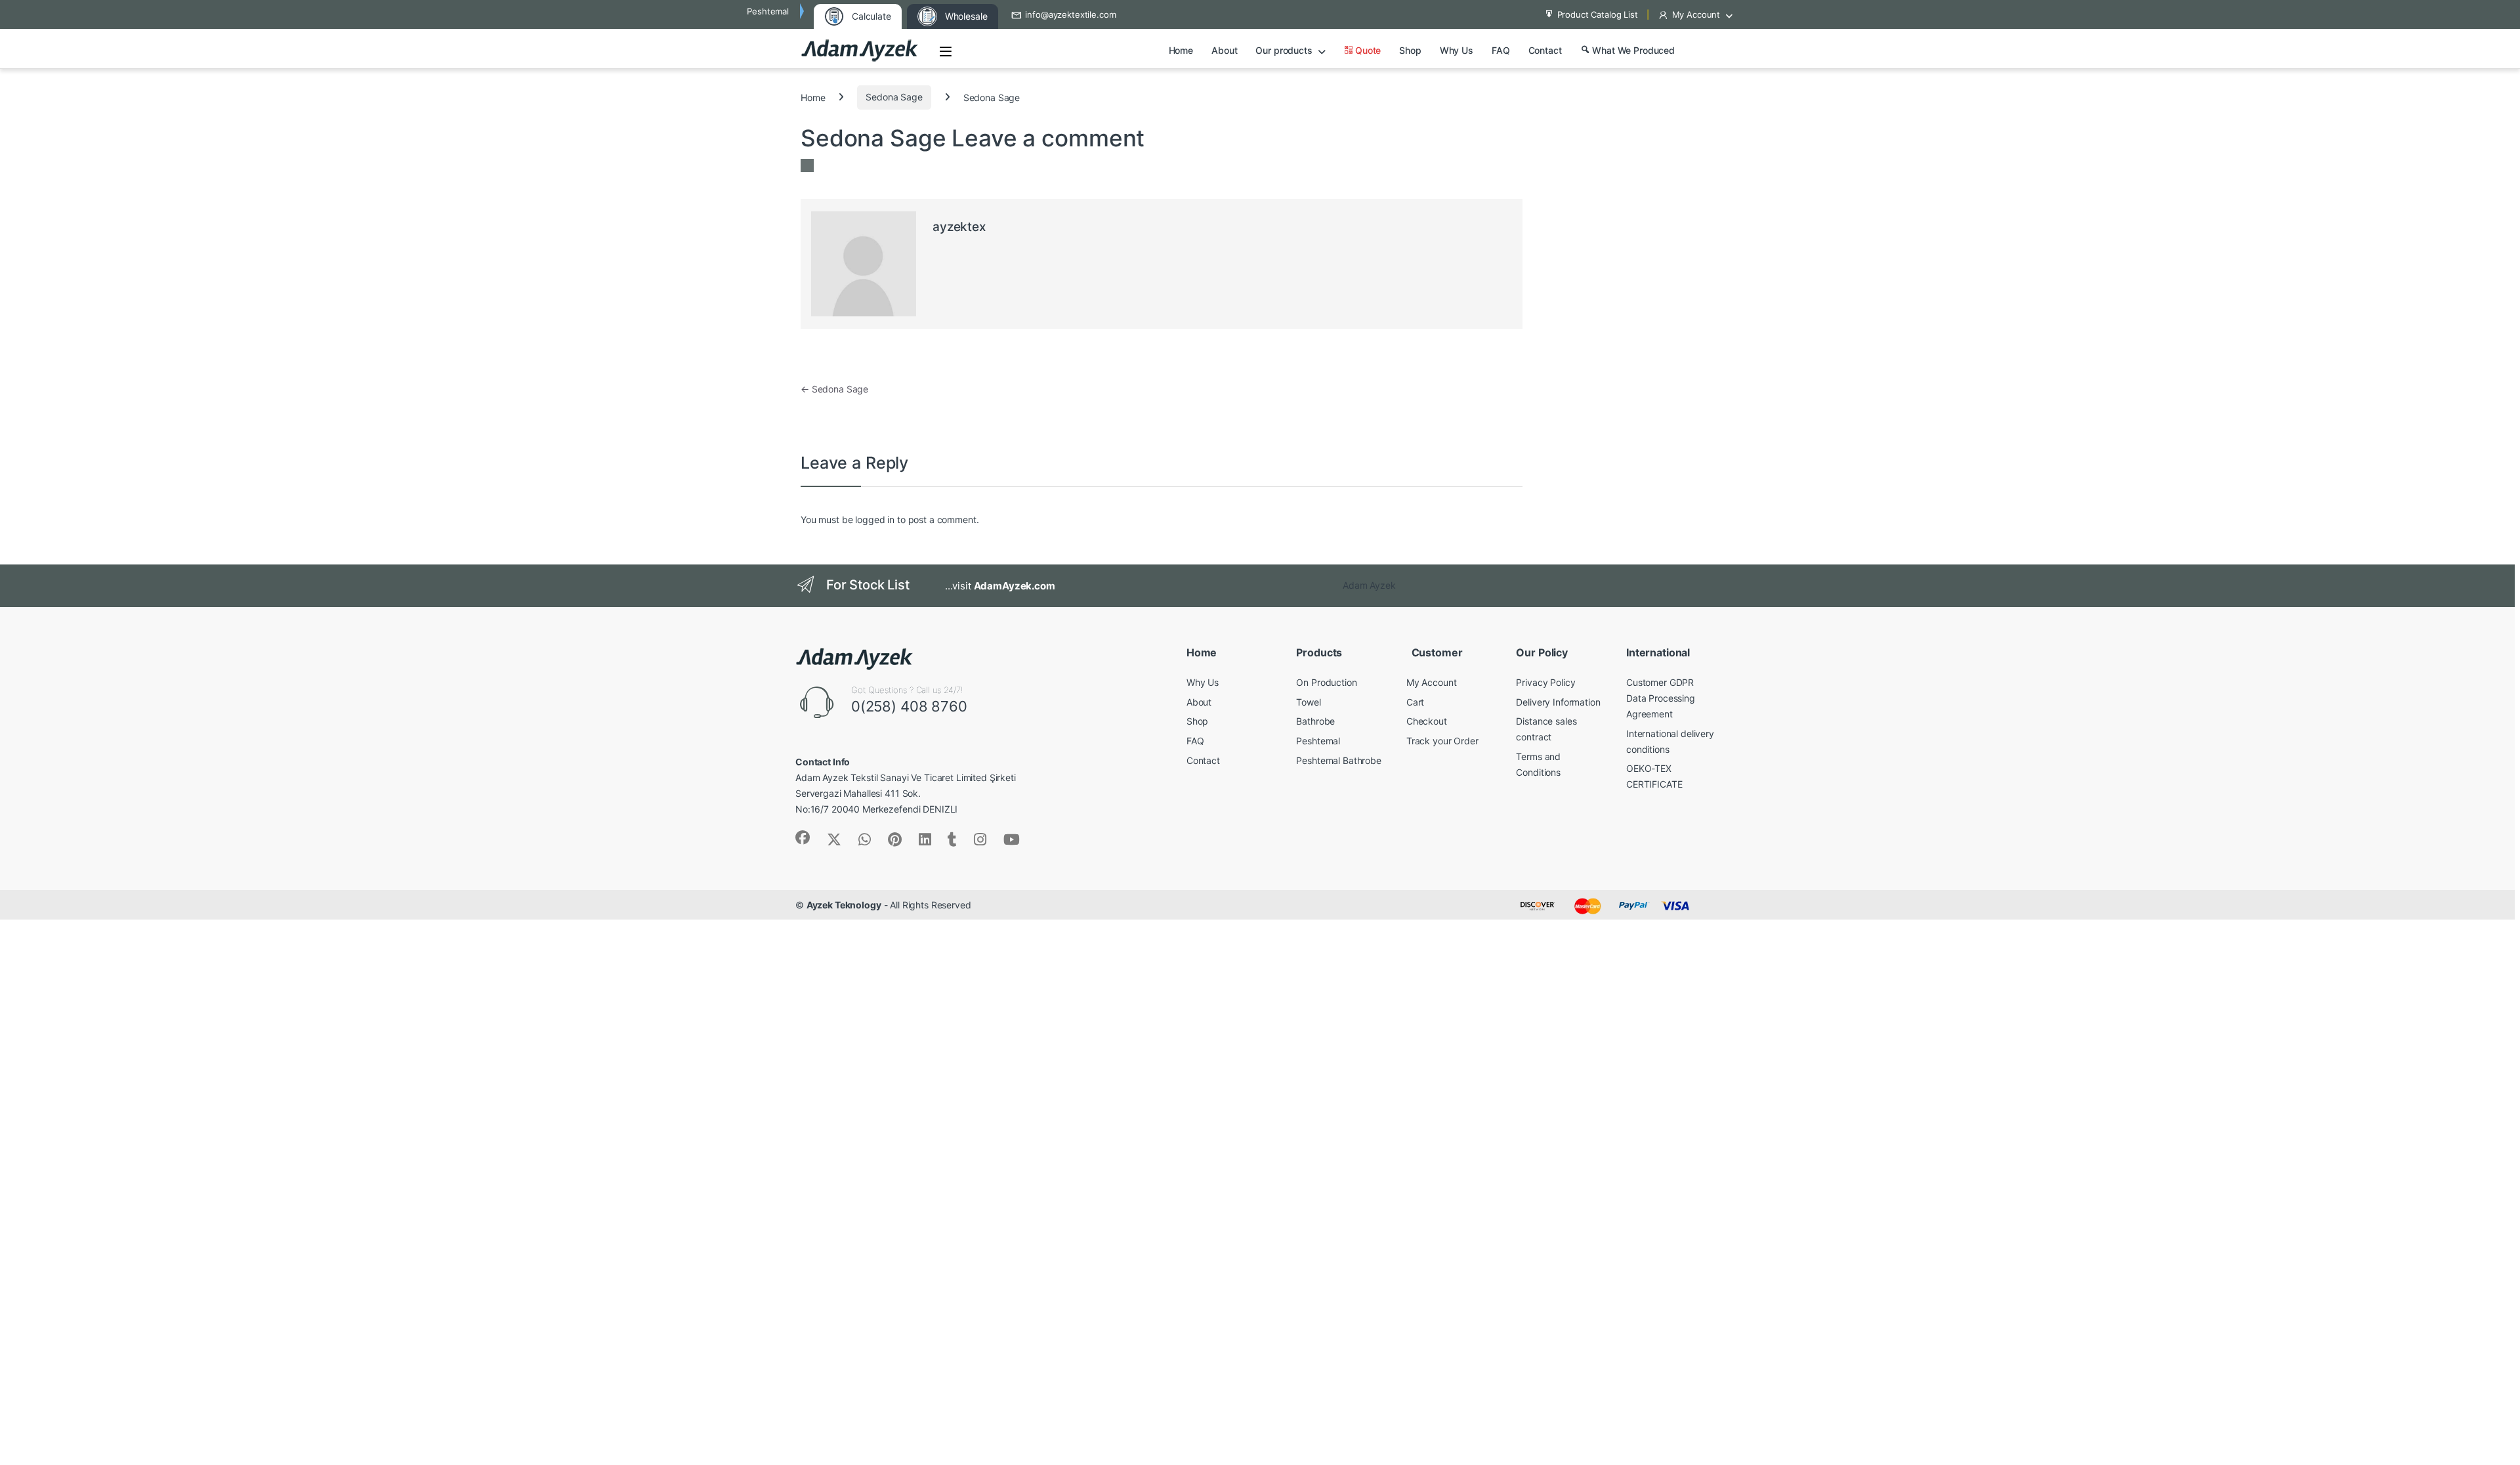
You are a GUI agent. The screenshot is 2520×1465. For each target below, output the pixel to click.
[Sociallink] (803, 838)
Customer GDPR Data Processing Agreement (1661, 698)
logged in (875, 520)
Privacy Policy (1545, 682)
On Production (1326, 682)
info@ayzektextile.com (1070, 14)
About (1224, 50)
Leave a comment (1048, 138)
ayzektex (959, 227)
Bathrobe (1315, 721)
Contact (1545, 50)
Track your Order (1442, 741)
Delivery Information (1558, 702)
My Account (1696, 14)
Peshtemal (1318, 741)
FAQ (1501, 50)
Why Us (1457, 50)
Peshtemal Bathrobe (1338, 760)
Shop (1410, 50)
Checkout (1427, 721)
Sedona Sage (894, 97)
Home (1181, 50)
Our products (1284, 50)
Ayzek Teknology (844, 905)
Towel (1308, 702)
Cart (1415, 702)
